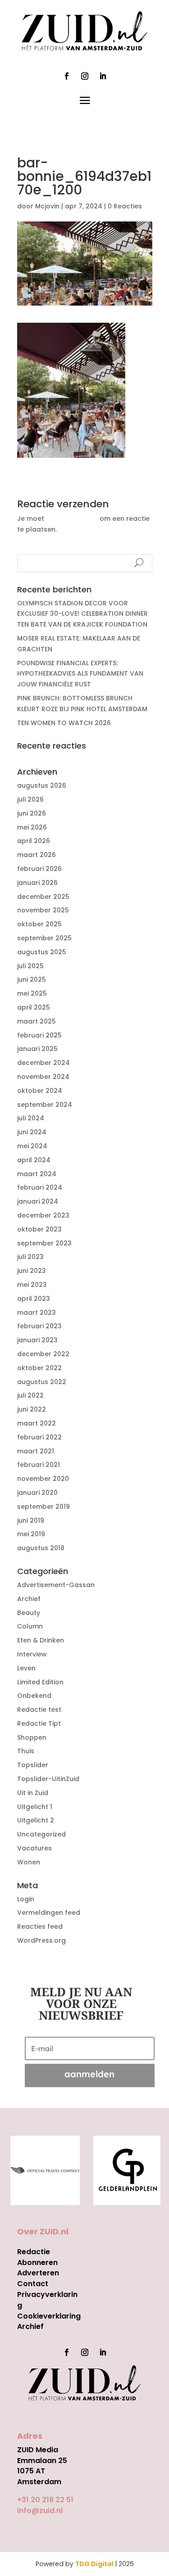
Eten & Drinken (41, 1640)
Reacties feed (40, 1926)
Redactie (34, 2252)
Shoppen (32, 1737)
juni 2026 (32, 813)
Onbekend (34, 1696)
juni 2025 (32, 979)
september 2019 (43, 1507)
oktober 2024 (40, 1091)
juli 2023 (30, 1257)
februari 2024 (40, 1187)
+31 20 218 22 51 (45, 2500)
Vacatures (34, 1848)
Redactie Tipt (39, 1723)
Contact (33, 2284)
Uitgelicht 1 (35, 1807)
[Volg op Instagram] (85, 76)
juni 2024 (32, 1132)
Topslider (33, 1765)
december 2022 (43, 1354)
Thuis (26, 1751)
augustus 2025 (42, 952)
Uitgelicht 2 (36, 1820)
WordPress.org (41, 1940)
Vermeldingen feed (49, 1913)
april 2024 (34, 1160)
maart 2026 (37, 855)
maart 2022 (37, 1423)
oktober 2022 (39, 1368)
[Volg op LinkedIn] (103, 76)
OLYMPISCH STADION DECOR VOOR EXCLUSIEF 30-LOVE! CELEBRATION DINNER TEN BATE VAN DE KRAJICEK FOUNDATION (82, 614)
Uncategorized (41, 1834)
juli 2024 (31, 1118)
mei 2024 (32, 1146)
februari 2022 (39, 1437)
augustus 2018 (41, 1548)
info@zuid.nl (40, 2511)
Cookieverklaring (49, 2316)
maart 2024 (37, 1174)
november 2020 (43, 1479)
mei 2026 (32, 827)
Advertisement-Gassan (56, 1585)
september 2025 (44, 938)
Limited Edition (40, 1682)
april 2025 (34, 1007)
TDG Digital (94, 2564)
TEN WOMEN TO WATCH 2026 (64, 723)
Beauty (29, 1613)
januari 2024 (38, 1201)
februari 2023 (39, 1326)
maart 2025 (37, 1021)
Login (26, 1899)
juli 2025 (30, 966)
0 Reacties (125, 206)
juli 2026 (30, 799)
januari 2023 (37, 1340)
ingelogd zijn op (72, 519)
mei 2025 (32, 993)
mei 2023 (32, 1285)
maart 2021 (36, 1451)
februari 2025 (39, 1035)
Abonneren (37, 2262)
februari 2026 (39, 869)
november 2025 (43, 910)
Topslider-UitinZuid (48, 1779)
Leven (26, 1668)
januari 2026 (37, 883)
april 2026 (34, 841)
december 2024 (43, 1063)
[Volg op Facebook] (67, 76)
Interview (32, 1654)
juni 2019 (31, 1520)
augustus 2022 (42, 1382)
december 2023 (43, 1215)
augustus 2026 (42, 785)
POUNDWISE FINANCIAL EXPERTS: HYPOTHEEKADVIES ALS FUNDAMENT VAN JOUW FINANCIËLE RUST (80, 674)
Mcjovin (47, 206)
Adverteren (38, 2273)
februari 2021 (39, 1465)
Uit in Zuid (33, 1793)
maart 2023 (37, 1313)
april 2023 (34, 1299)
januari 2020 (37, 1493)
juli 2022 (30, 1395)
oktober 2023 (39, 1229)
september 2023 (44, 1243)
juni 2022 (32, 1409)
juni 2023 (32, 1271)
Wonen (29, 1862)
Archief (29, 1599)
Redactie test (39, 1710)
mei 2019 (31, 1534)
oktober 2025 (39, 924)
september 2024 (45, 1105)
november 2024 (43, 1077)
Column (30, 1626)
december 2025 (43, 897)
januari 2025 (37, 1049)
